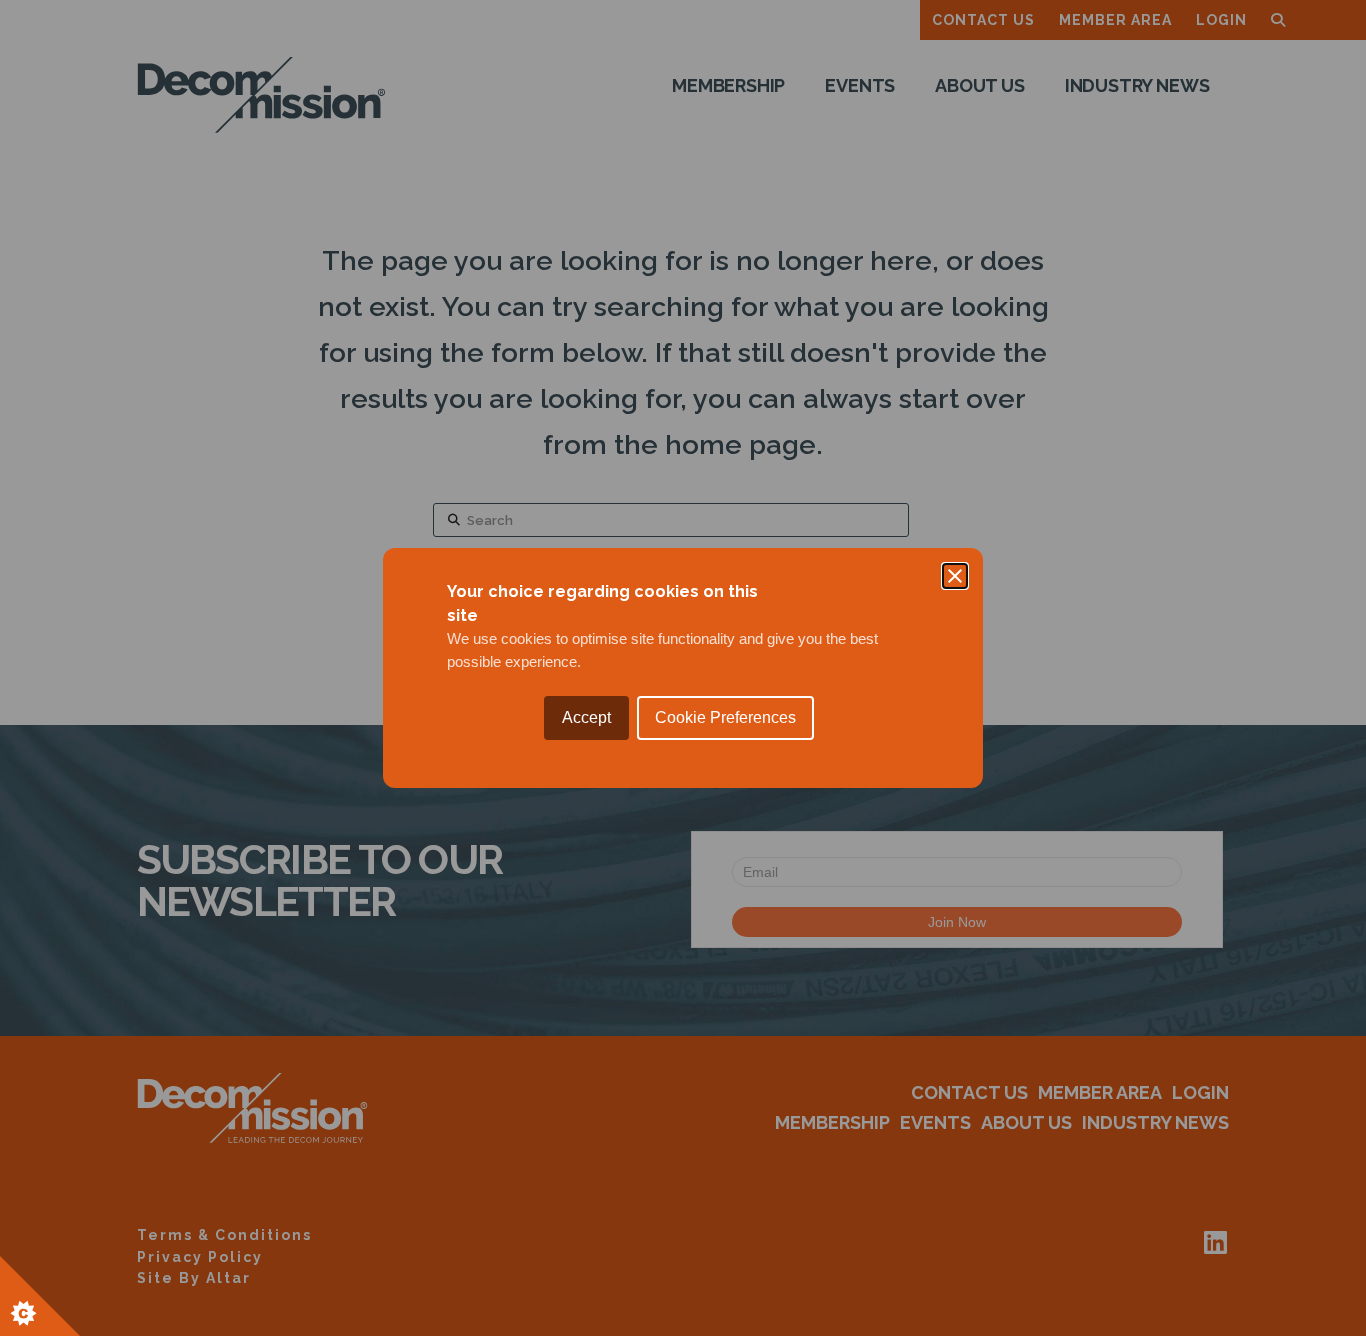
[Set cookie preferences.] (40, 1296)
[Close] (955, 576)
